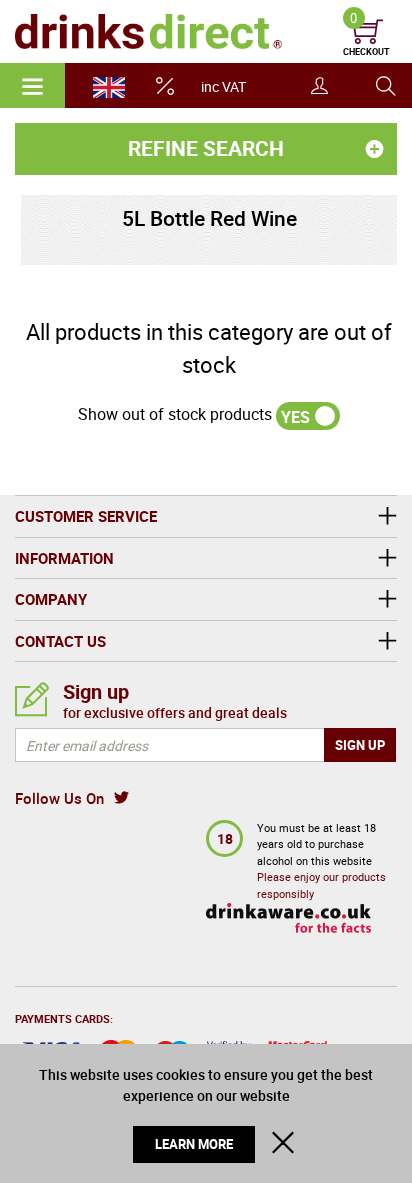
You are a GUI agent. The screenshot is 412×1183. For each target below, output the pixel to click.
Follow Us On (59, 798)
